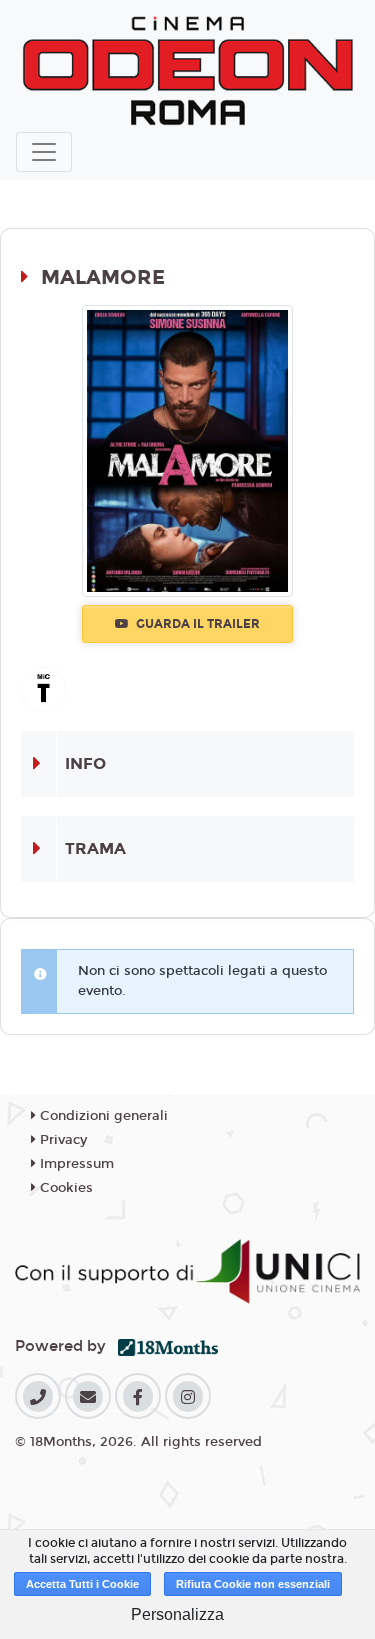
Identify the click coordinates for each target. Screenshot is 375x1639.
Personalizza (177, 1614)
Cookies (64, 1188)
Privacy (61, 1140)
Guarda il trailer (196, 624)
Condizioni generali (102, 1116)
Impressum (75, 1164)
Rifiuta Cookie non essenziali (253, 1584)
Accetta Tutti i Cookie (82, 1584)
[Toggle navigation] (44, 152)
